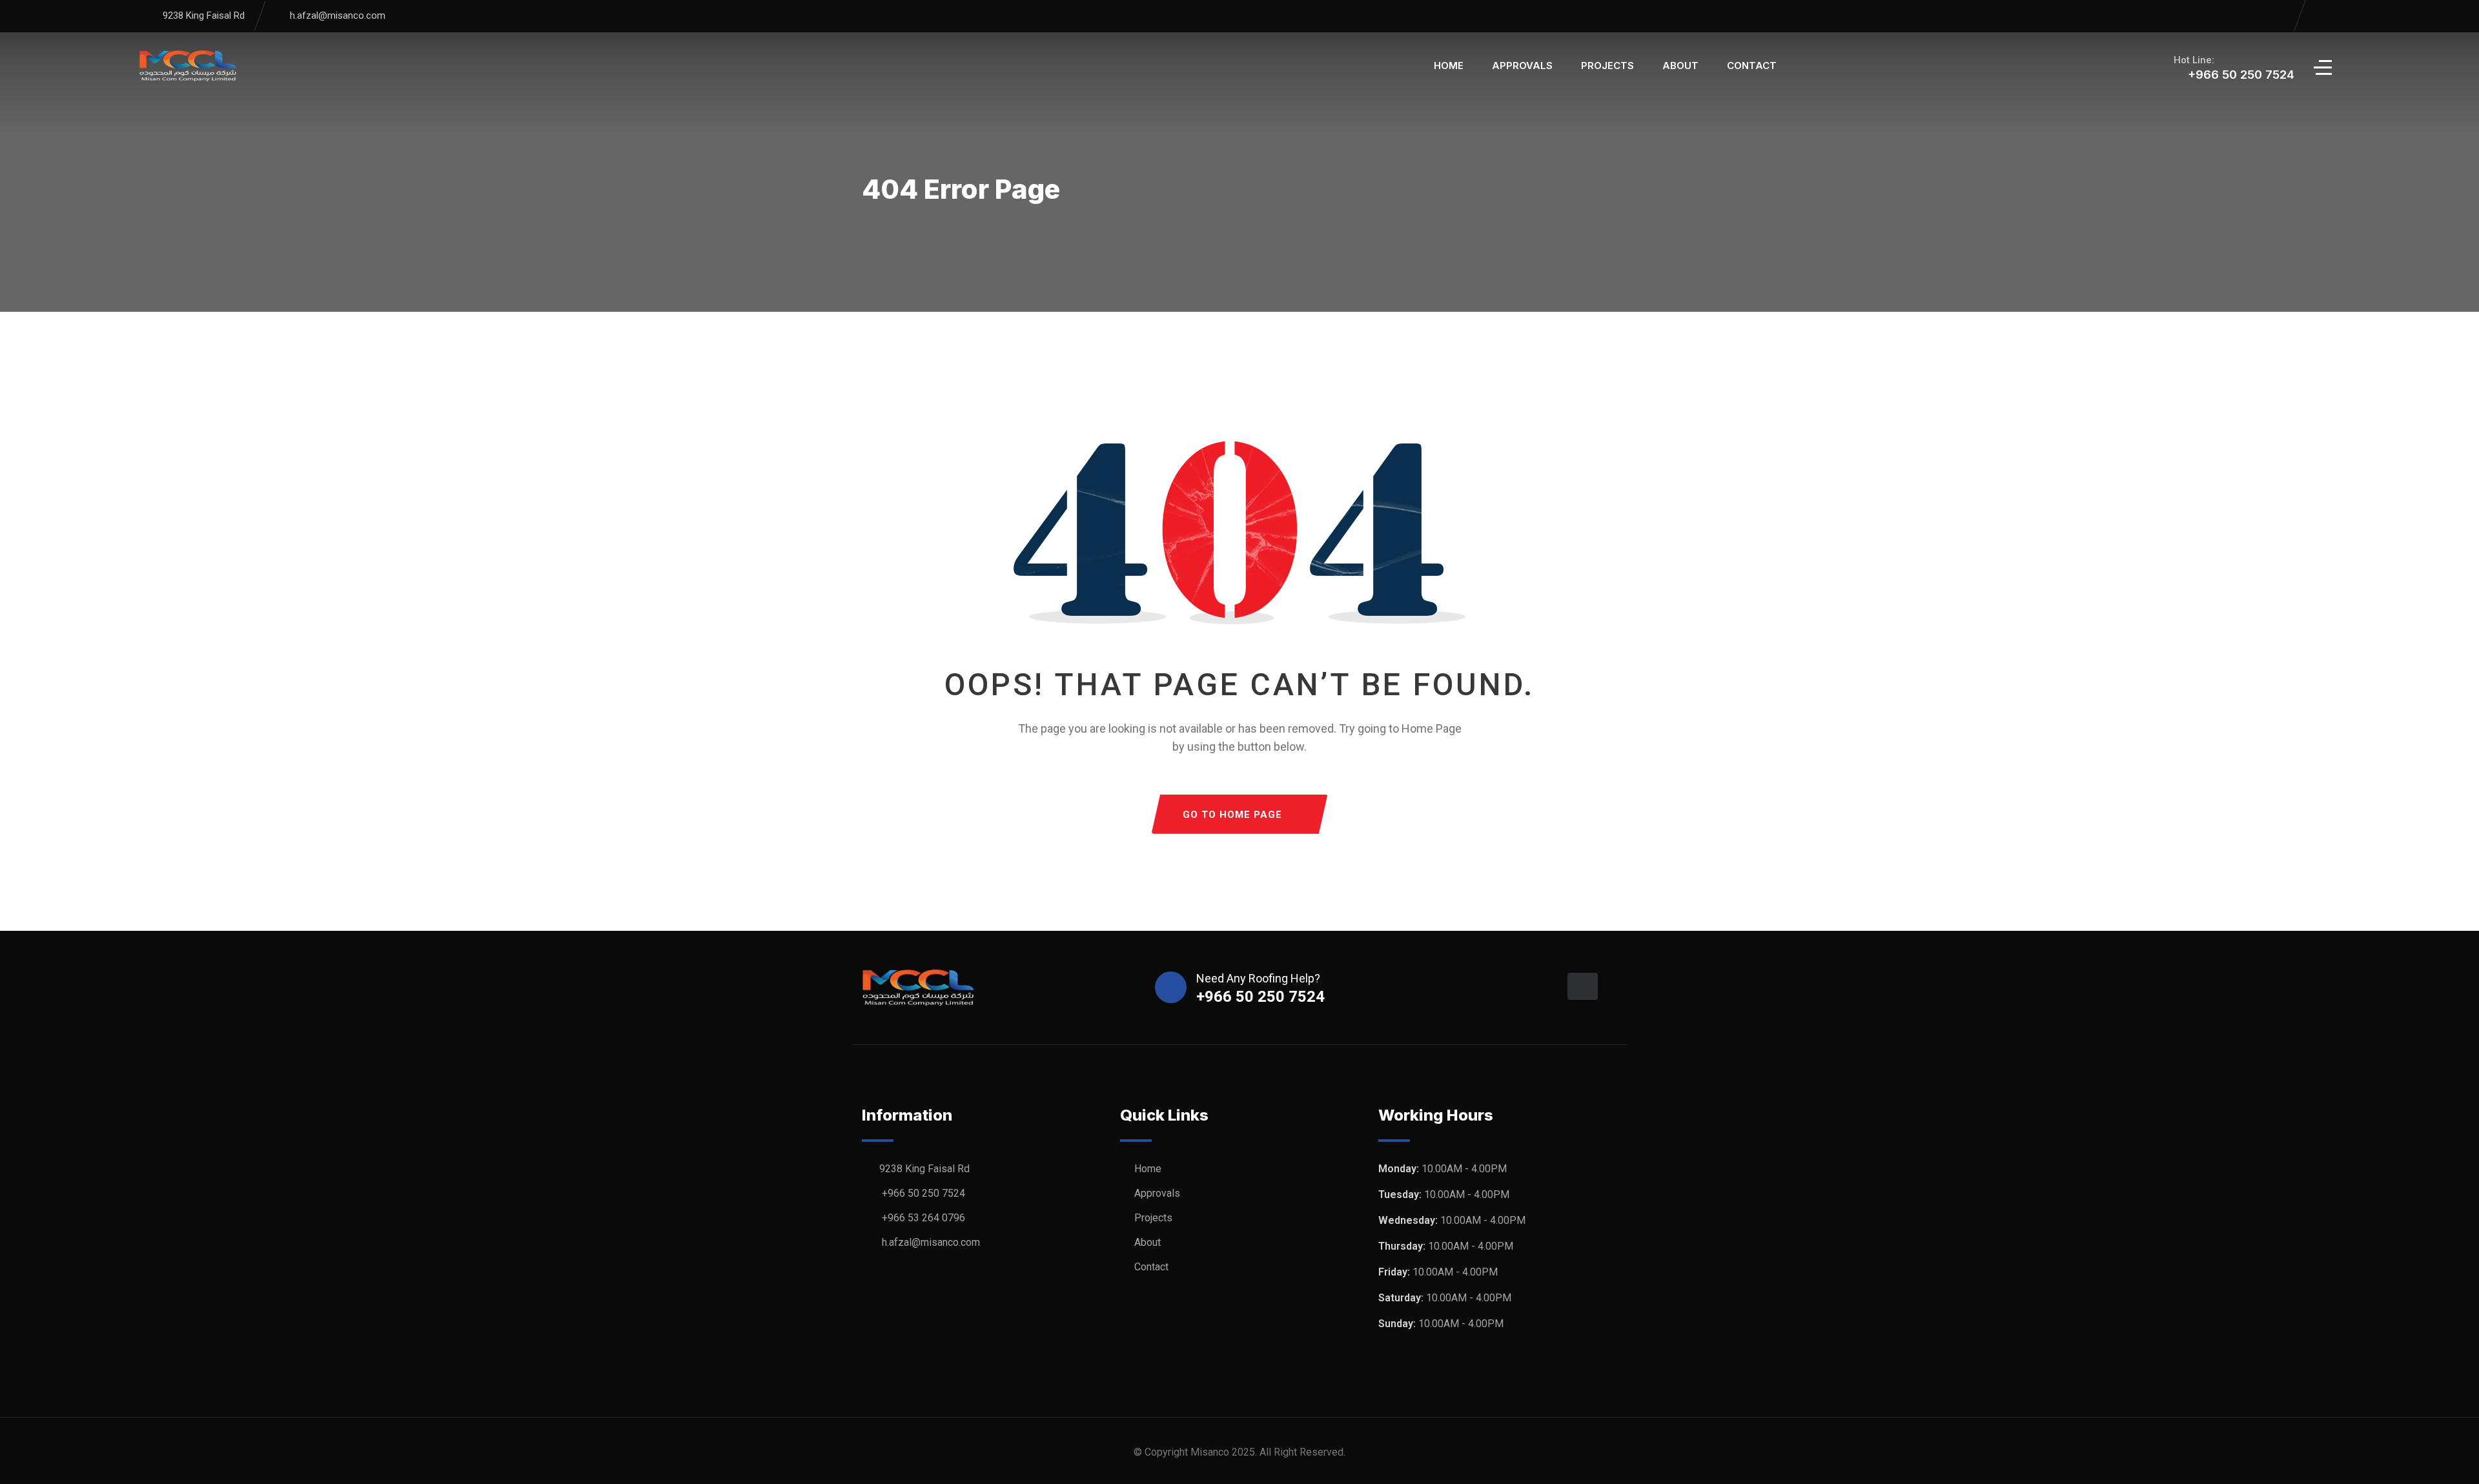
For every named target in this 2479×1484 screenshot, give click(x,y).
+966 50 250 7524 (923, 1193)
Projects (1607, 66)
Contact (1752, 66)
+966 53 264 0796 (923, 1218)
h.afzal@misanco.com (338, 15)
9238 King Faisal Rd (204, 15)
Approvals (1522, 66)
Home (1449, 66)
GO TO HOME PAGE (1232, 815)
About (1680, 66)
